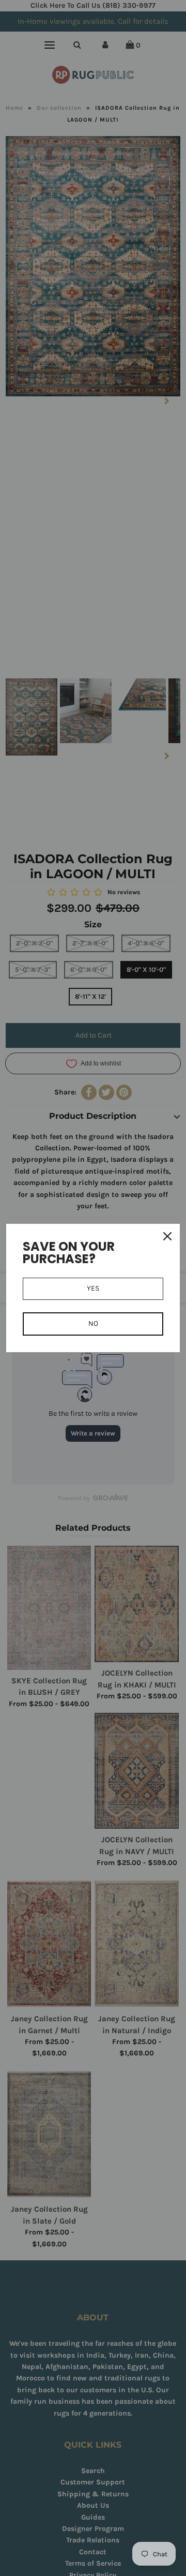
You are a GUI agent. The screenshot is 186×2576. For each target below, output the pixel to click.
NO (93, 1323)
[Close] (167, 1236)
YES (93, 1288)
